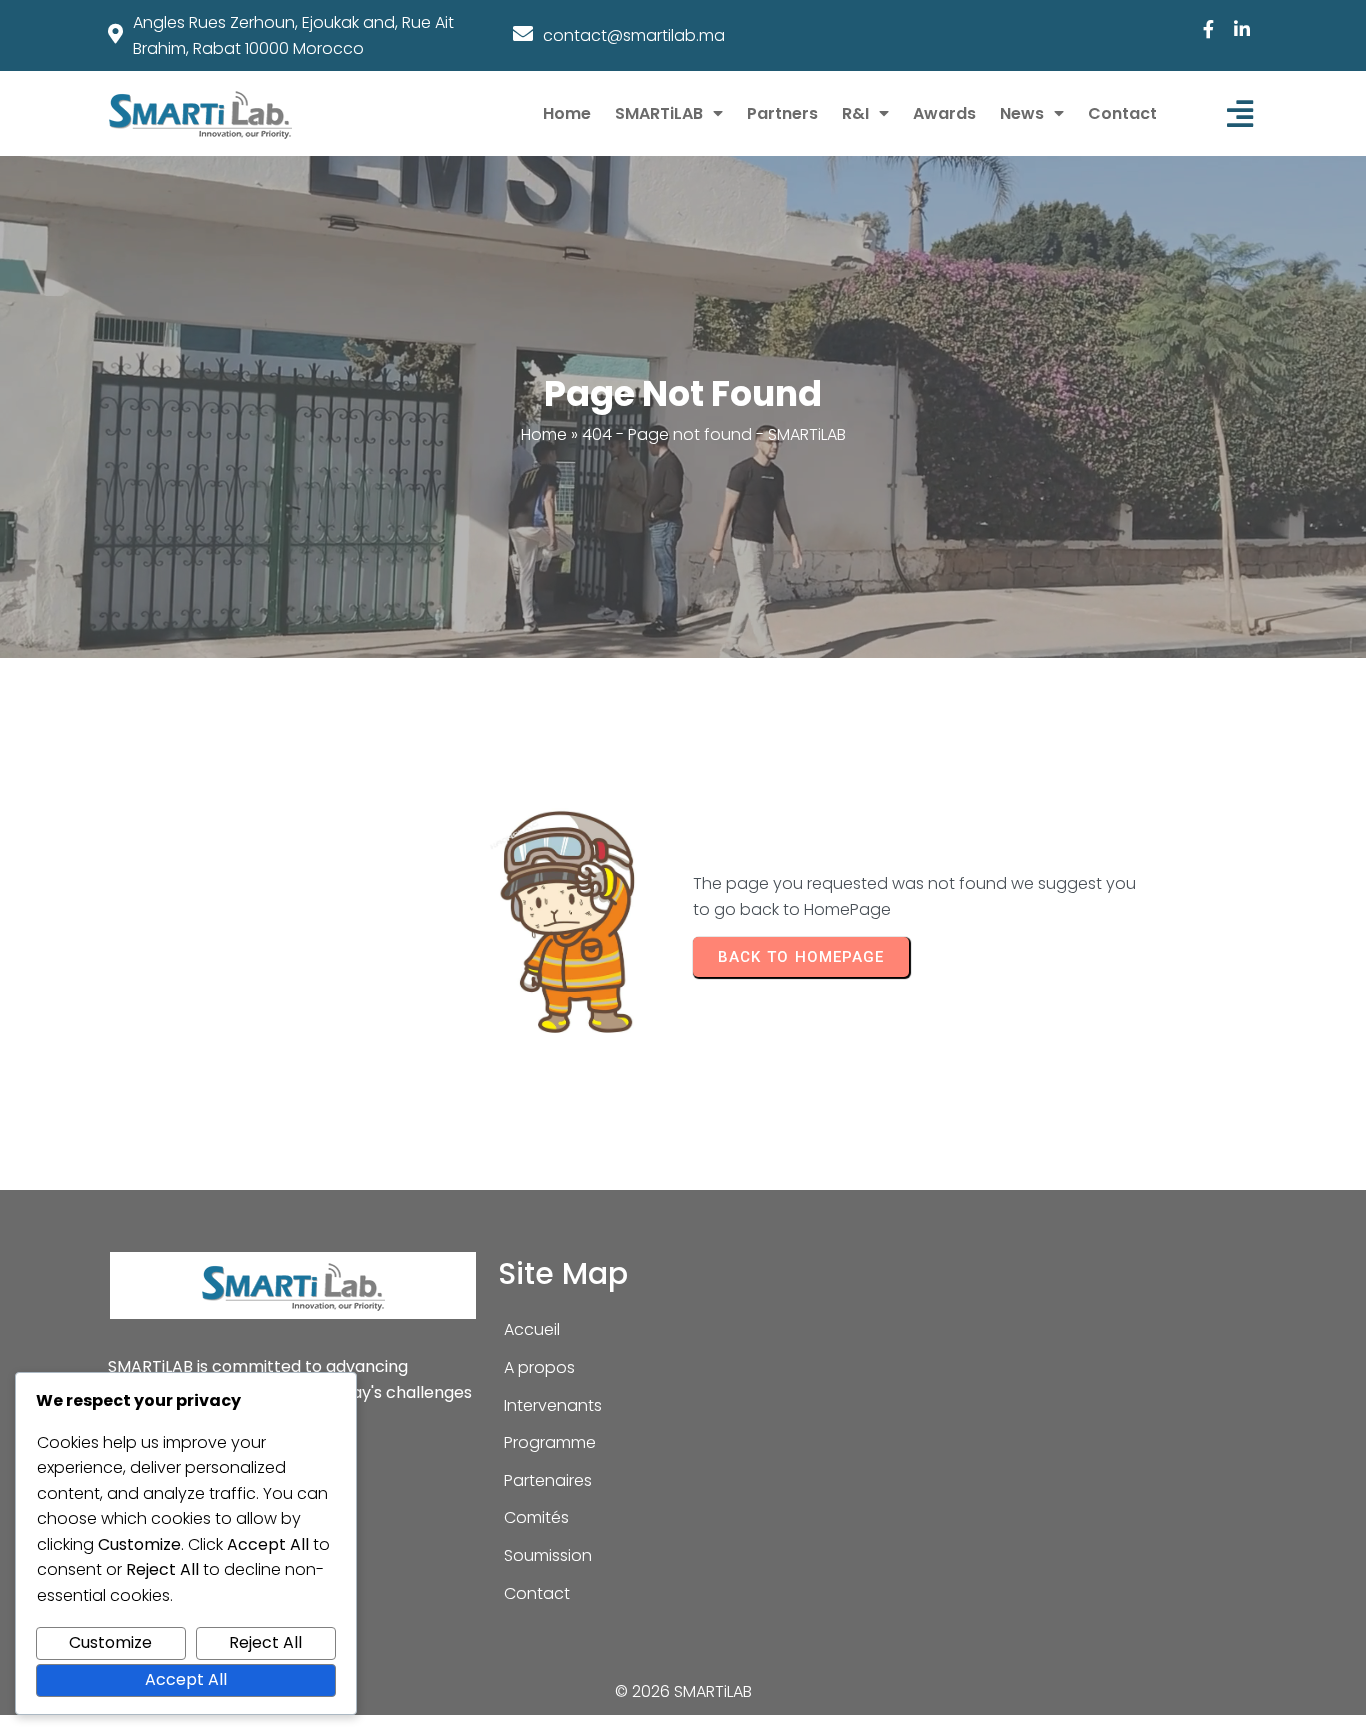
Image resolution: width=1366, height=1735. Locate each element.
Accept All (186, 1679)
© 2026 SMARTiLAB (683, 1691)
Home (544, 434)
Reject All (265, 1642)
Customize (110, 1642)
